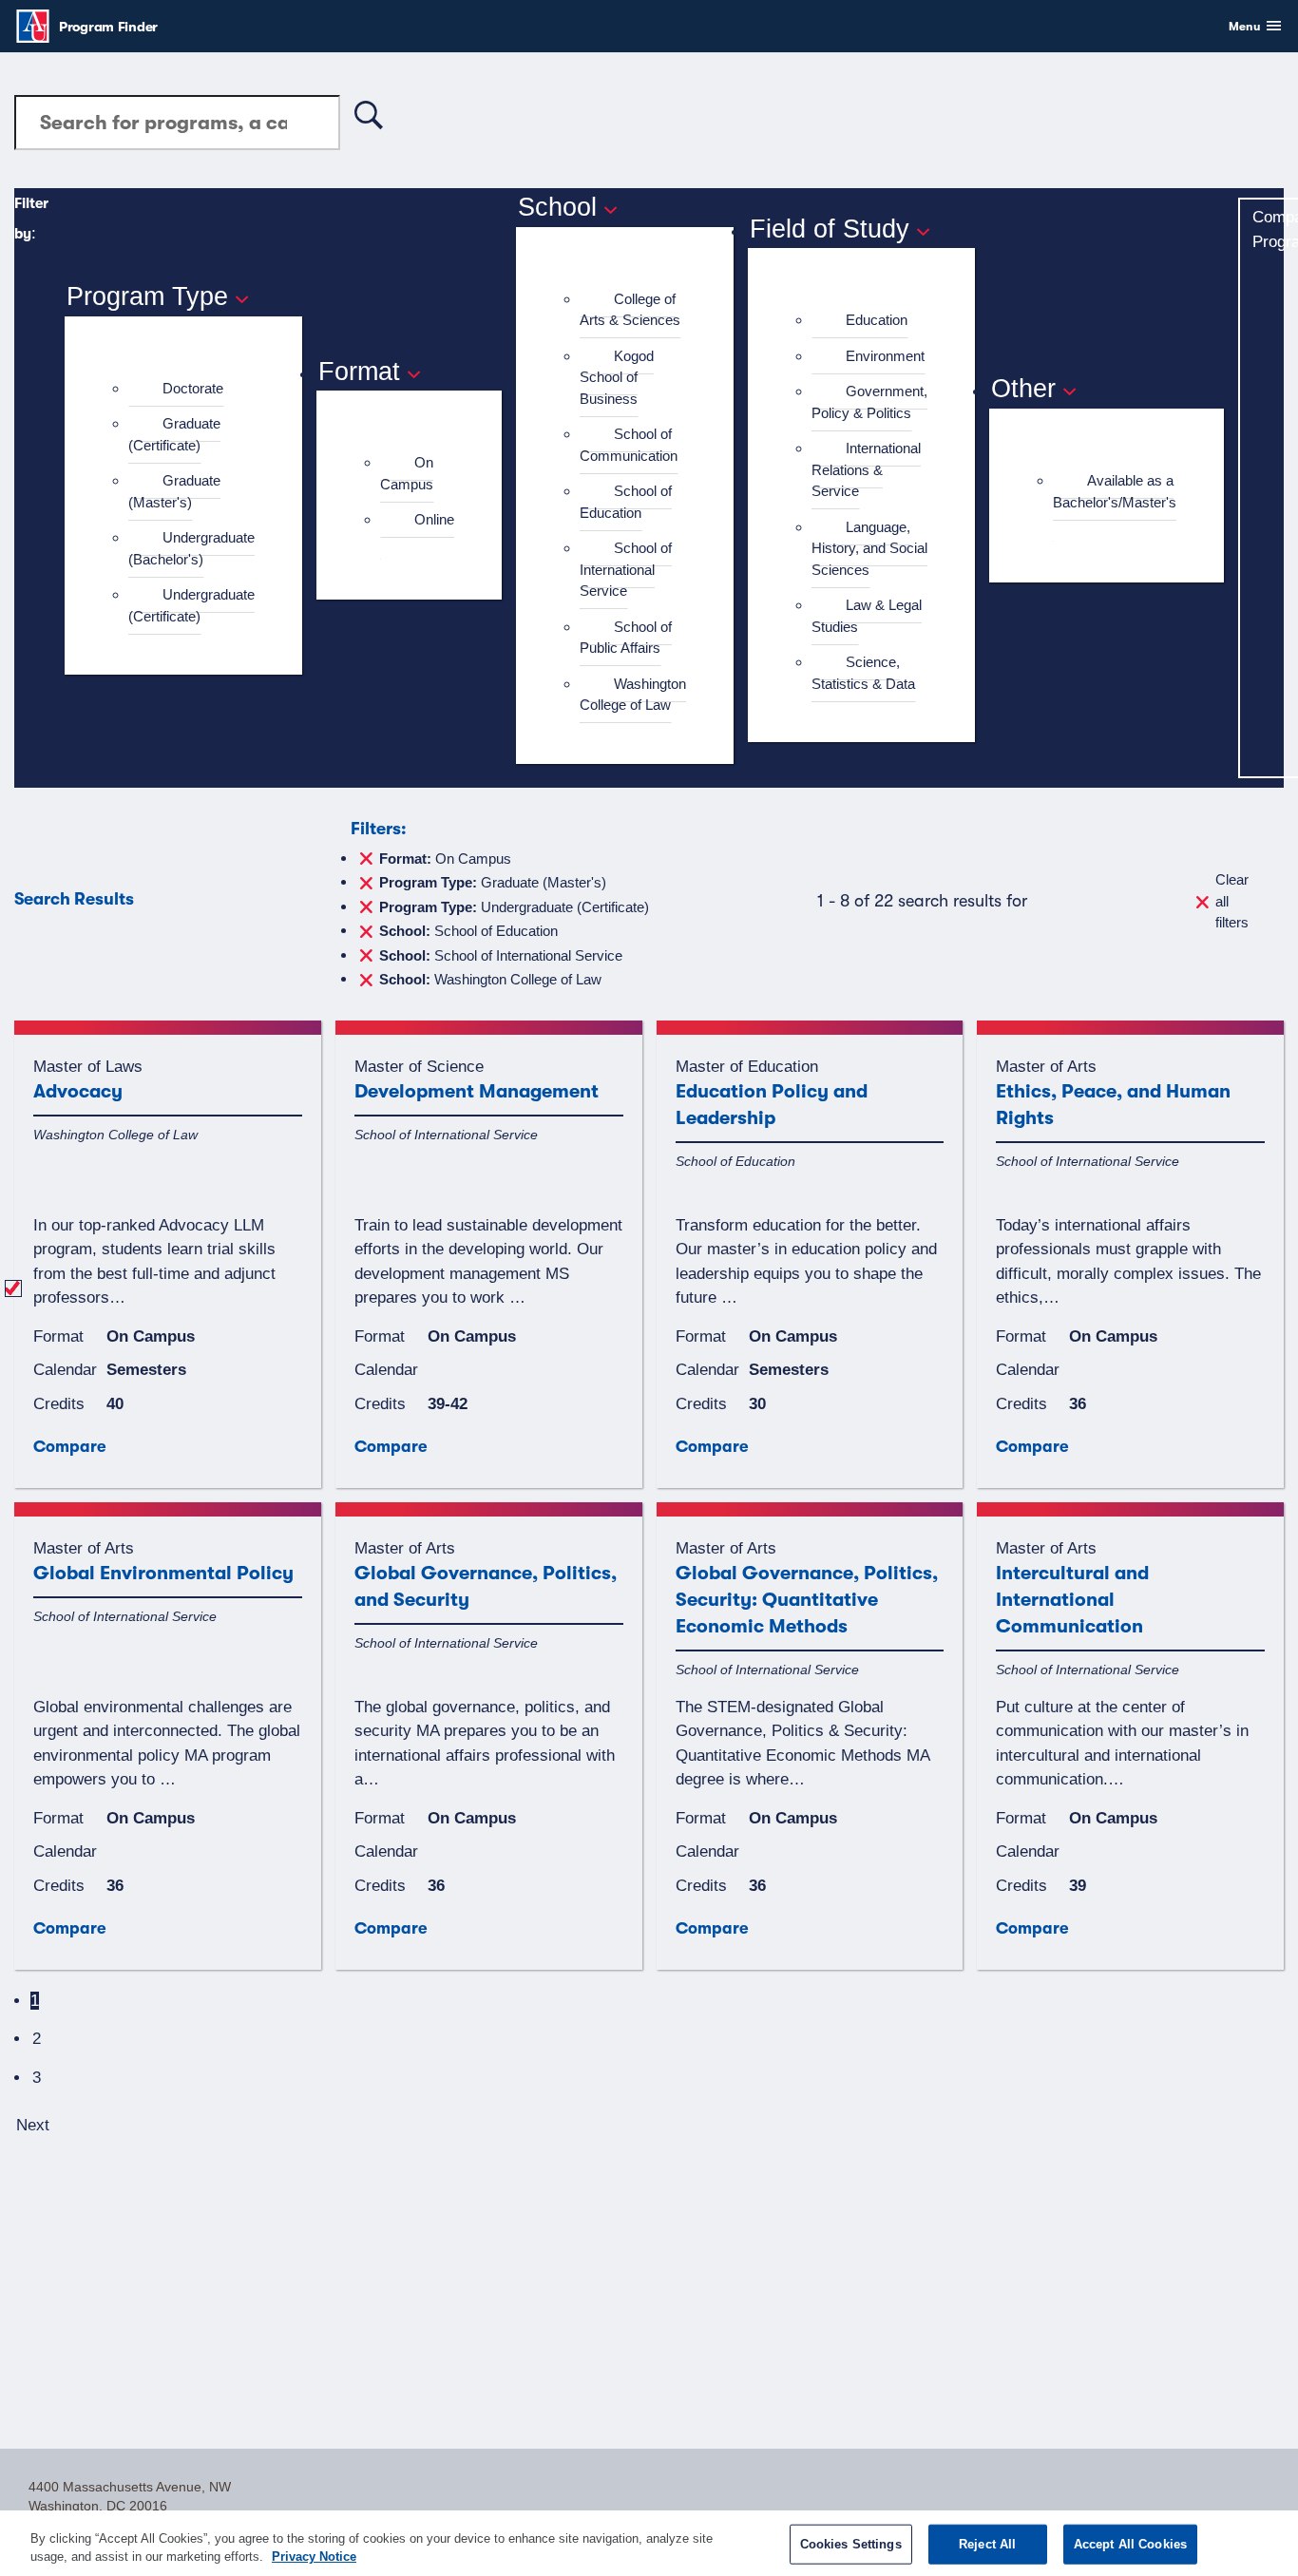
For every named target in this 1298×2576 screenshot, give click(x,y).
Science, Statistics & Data (863, 673)
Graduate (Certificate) (174, 434)
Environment (885, 356)
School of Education (626, 502)
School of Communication (629, 445)
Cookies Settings (851, 2544)
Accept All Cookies (1130, 2544)
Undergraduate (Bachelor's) (191, 548)
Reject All (987, 2544)
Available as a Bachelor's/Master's (1115, 491)
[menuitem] (191, 389)
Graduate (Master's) (174, 491)
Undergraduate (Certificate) (191, 605)
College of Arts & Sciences (630, 310)
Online (434, 519)
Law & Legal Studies (867, 616)
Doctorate (193, 388)
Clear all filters (1232, 901)
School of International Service (626, 569)
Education (877, 320)
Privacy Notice (314, 2557)
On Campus (407, 473)
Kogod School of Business (617, 377)
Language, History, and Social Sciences (869, 548)
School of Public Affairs (626, 638)
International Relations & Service (866, 469)
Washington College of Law (633, 695)
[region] (649, 2543)
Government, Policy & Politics (869, 402)
